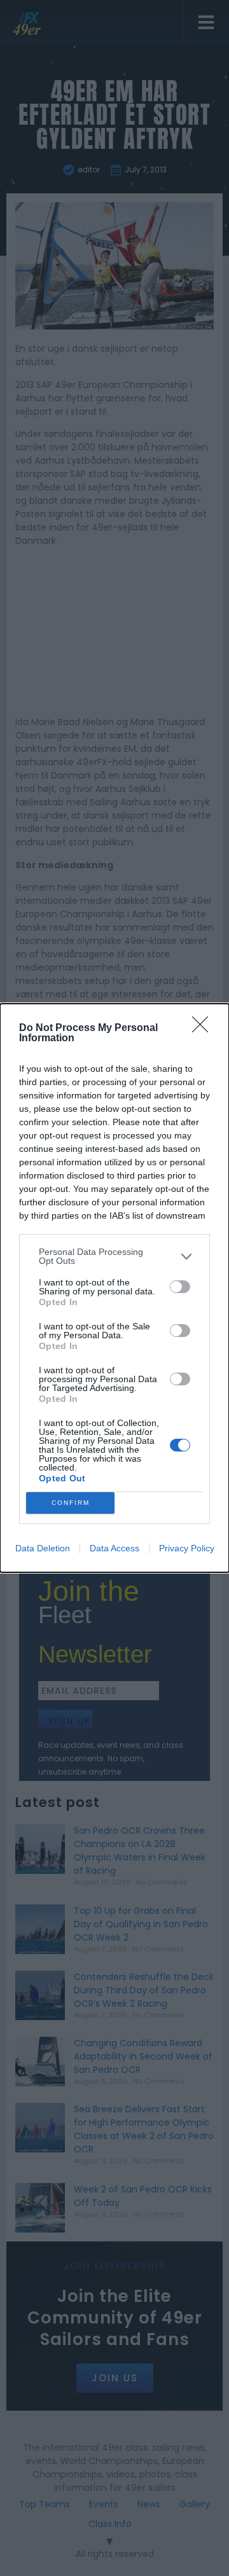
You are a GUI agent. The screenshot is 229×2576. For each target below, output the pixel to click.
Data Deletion (43, 1548)
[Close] (204, 1028)
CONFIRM (71, 1503)
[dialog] (114, 1288)
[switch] (180, 1287)
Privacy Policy (187, 1548)
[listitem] (114, 1256)
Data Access (114, 1548)
